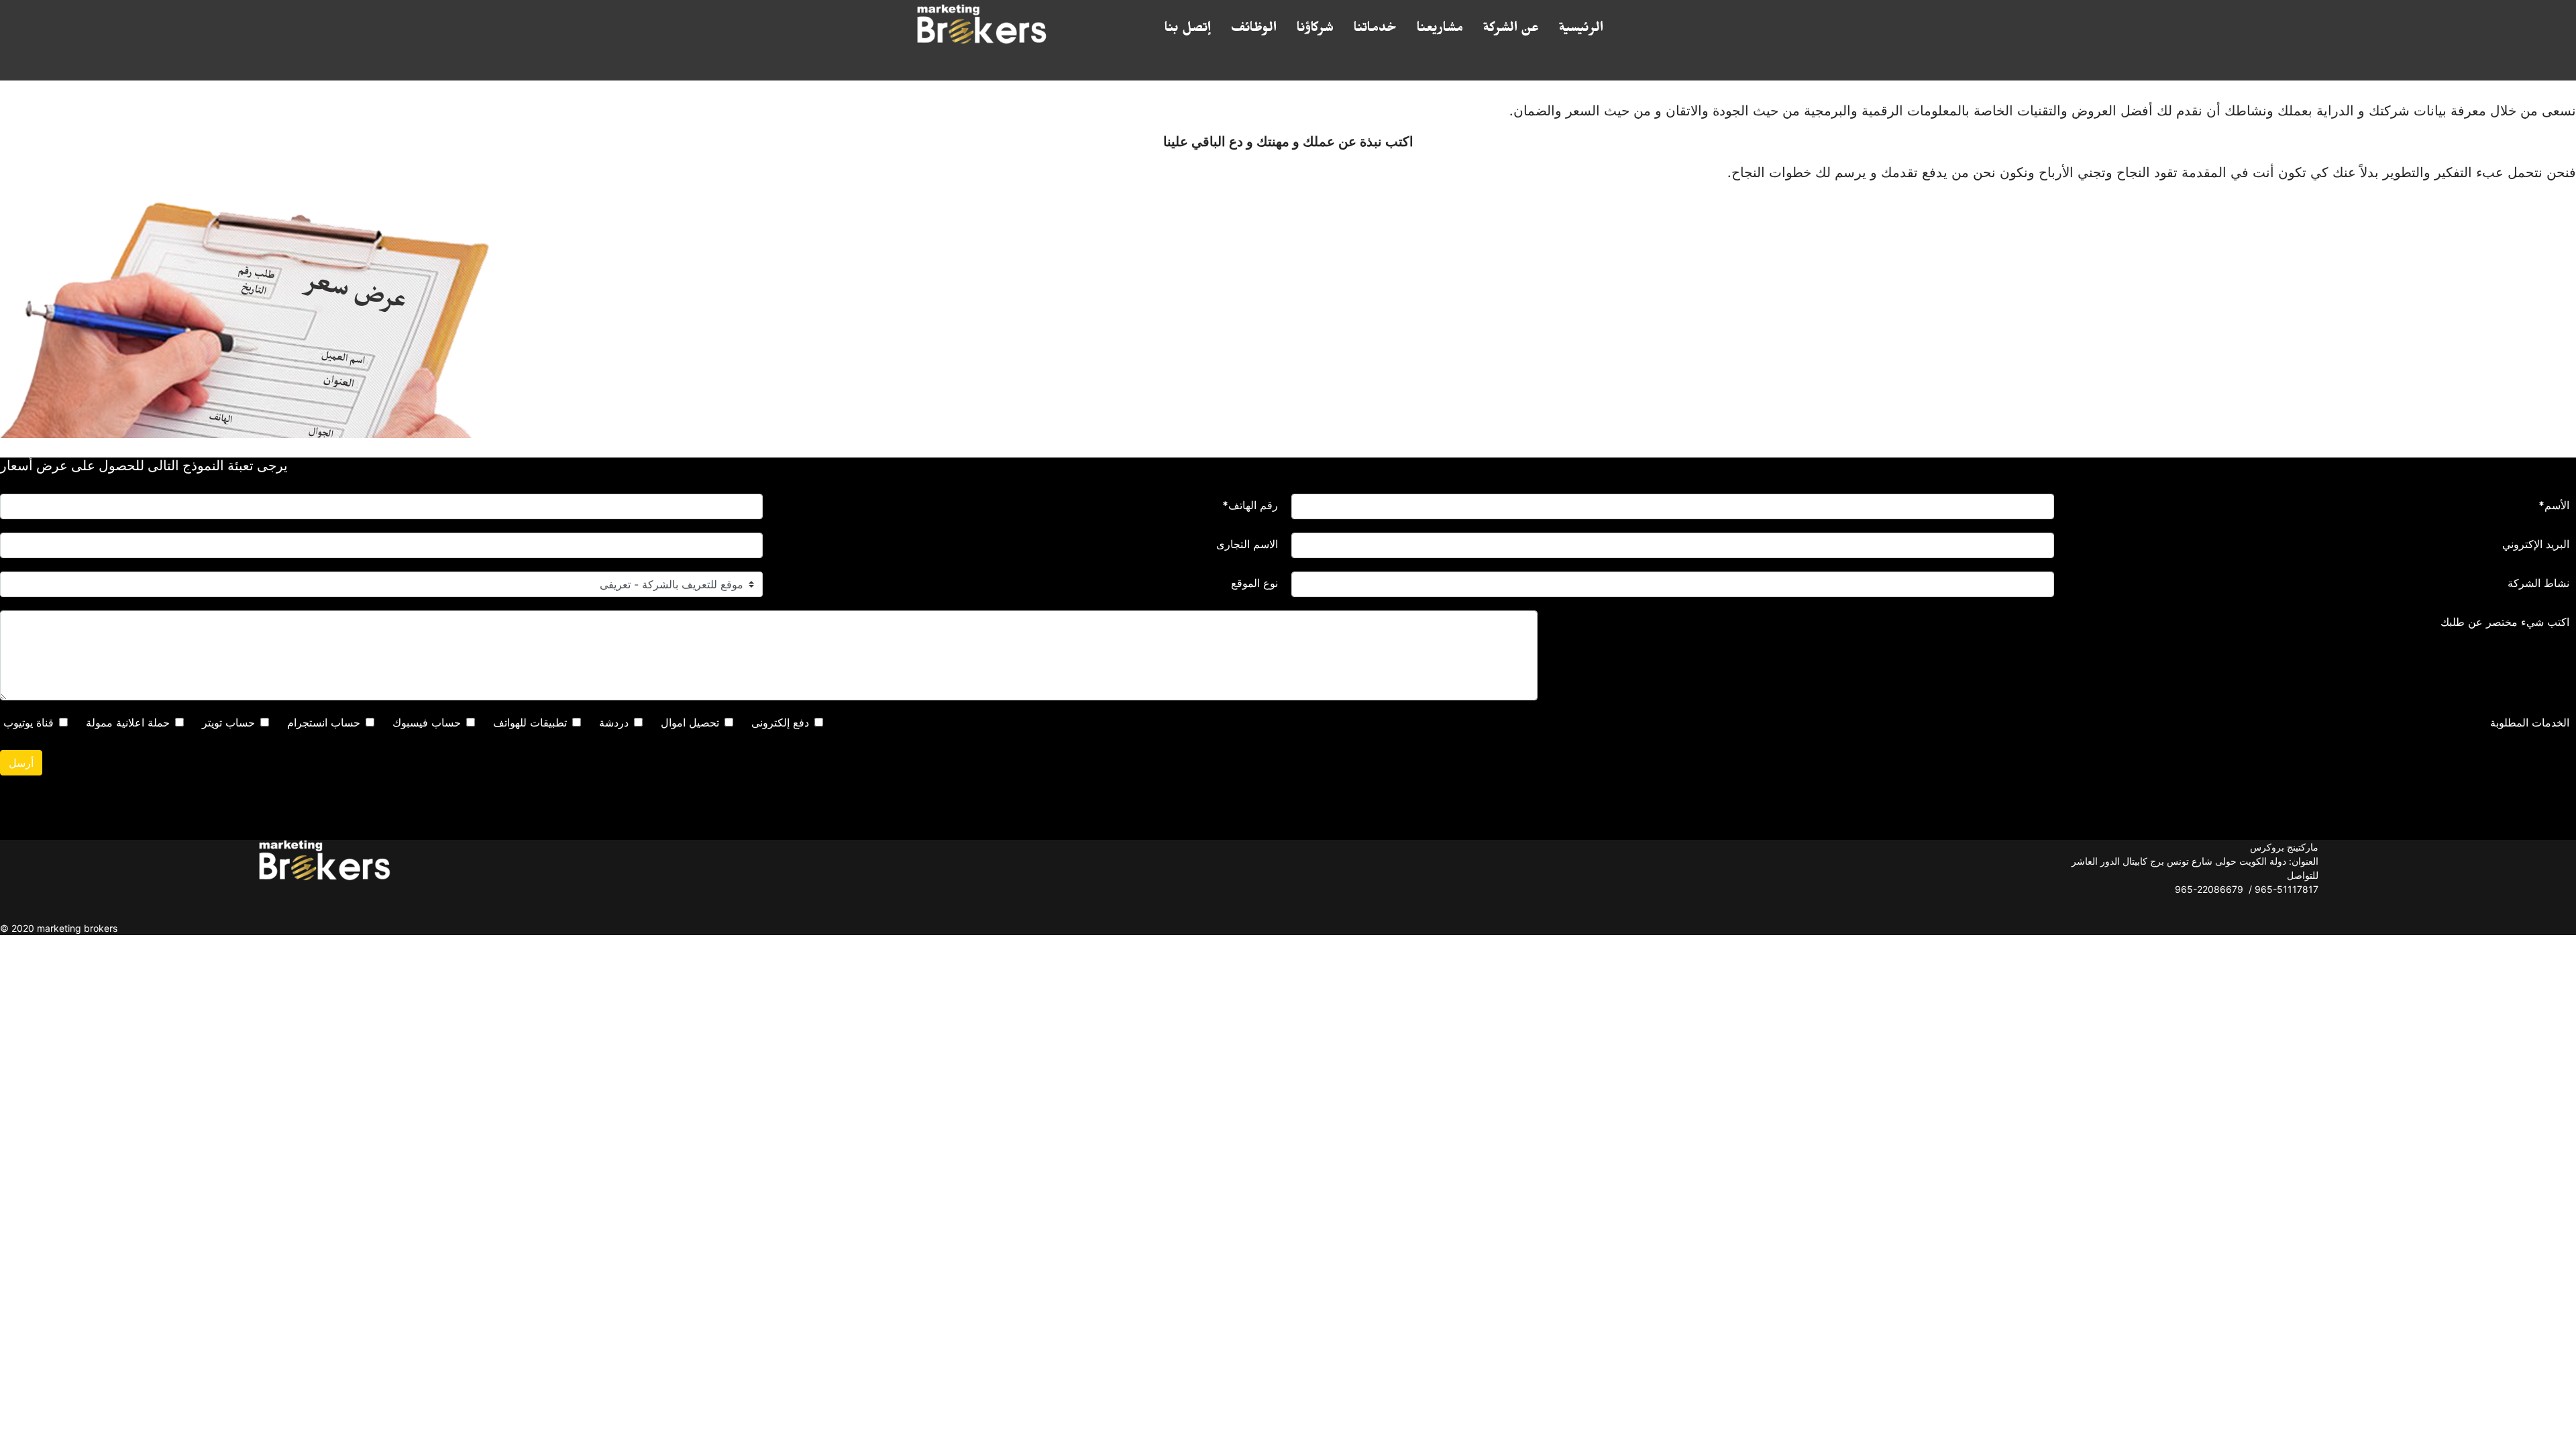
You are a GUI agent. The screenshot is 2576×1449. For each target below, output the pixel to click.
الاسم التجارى (1247, 544)
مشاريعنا (1440, 30)
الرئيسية (1581, 30)
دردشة (614, 722)
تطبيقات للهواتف (530, 722)
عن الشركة (1511, 30)
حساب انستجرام (324, 722)
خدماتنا (1375, 30)
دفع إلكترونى (780, 722)
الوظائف (1254, 30)
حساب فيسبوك (427, 722)
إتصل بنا (1188, 30)
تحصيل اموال (690, 722)
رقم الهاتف (1250, 505)
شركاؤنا (1315, 30)
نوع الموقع (1254, 583)
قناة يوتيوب (29, 722)
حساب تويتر (228, 722)
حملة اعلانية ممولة (128, 722)
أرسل (21, 763)
